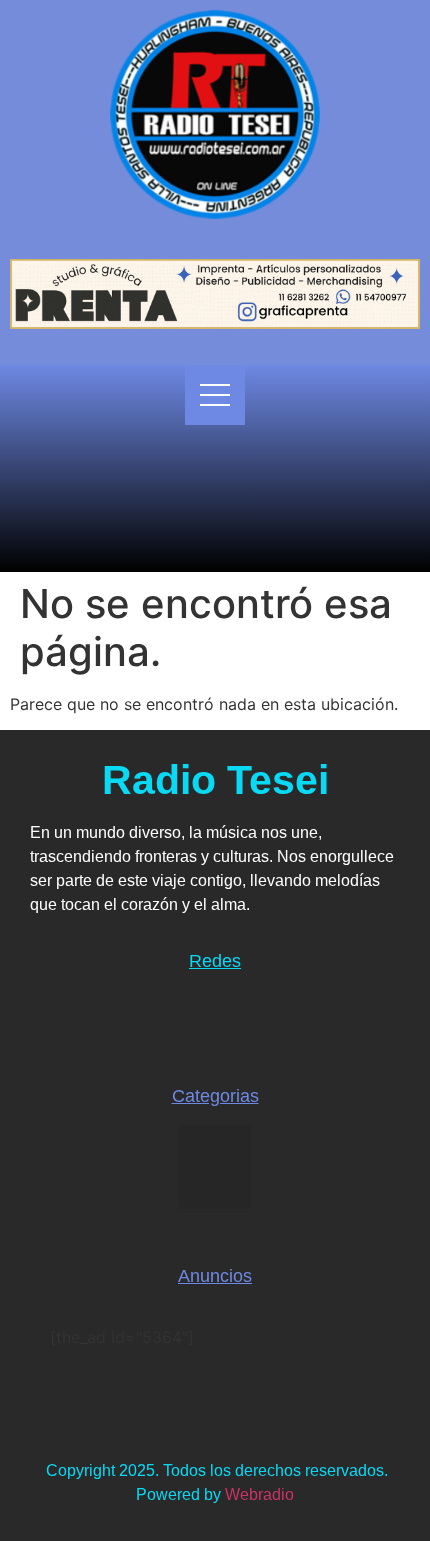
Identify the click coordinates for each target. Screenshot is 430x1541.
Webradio (259, 1494)
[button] (215, 1167)
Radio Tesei (215, 780)
